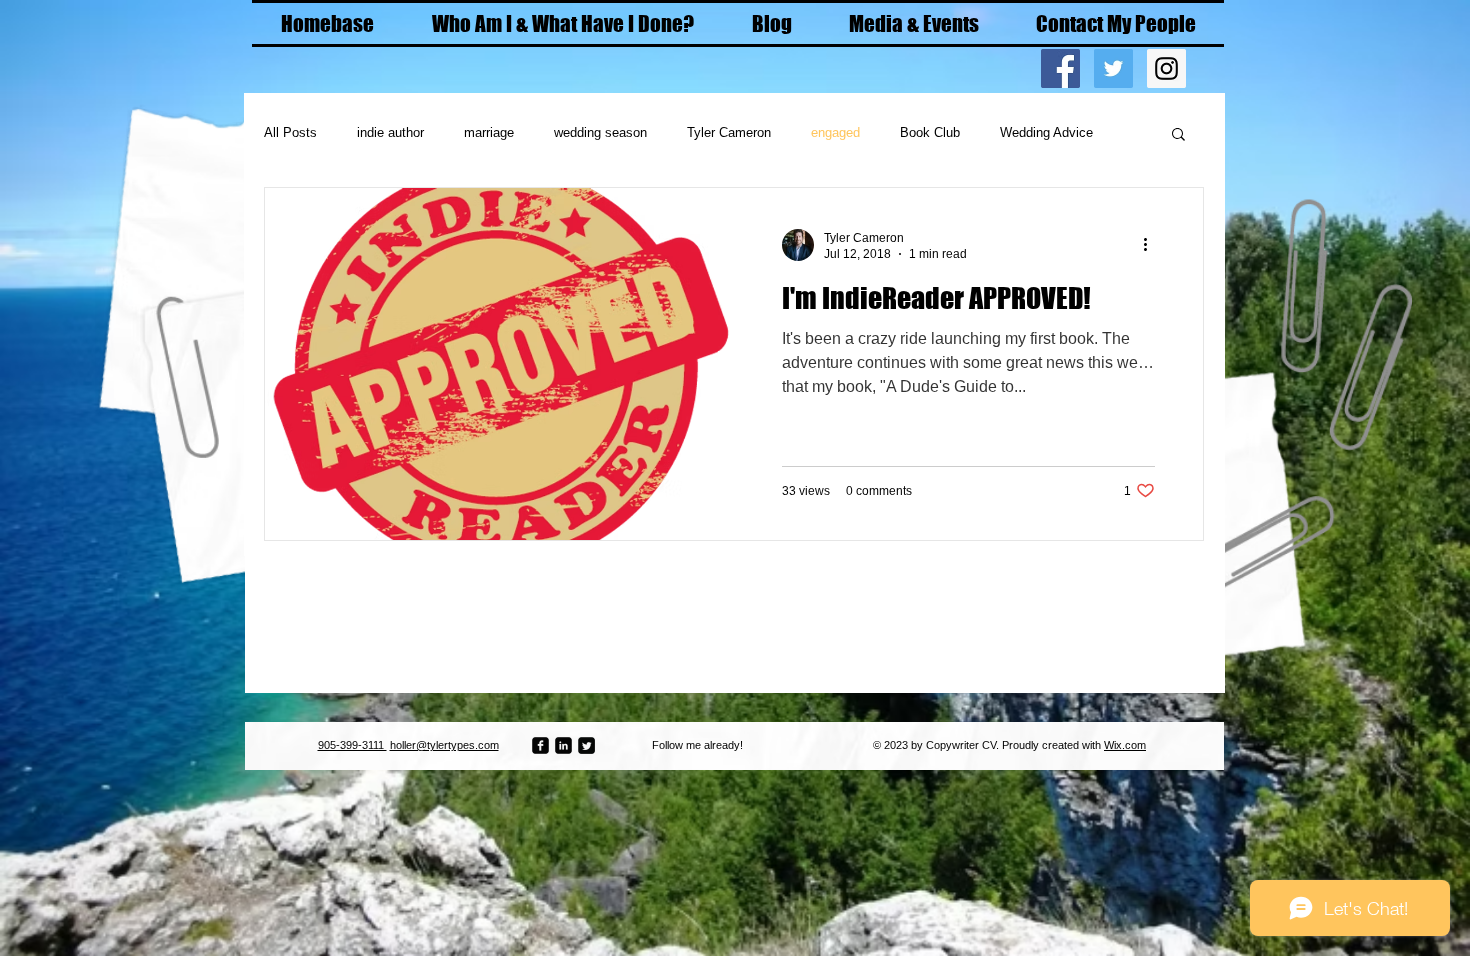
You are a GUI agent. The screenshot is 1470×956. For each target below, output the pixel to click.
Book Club (930, 132)
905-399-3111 (352, 745)
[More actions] (1152, 245)
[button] (1178, 135)
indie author (390, 132)
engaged (835, 132)
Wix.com (1125, 745)
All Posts (290, 132)
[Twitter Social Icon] (1113, 68)
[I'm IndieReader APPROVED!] (499, 364)
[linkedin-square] (563, 745)
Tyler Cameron (729, 132)
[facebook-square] (540, 745)
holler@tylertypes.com (444, 745)
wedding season (600, 132)
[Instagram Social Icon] (1166, 68)
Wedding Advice (1046, 132)
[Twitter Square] (586, 745)
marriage (489, 132)
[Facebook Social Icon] (1060, 68)
